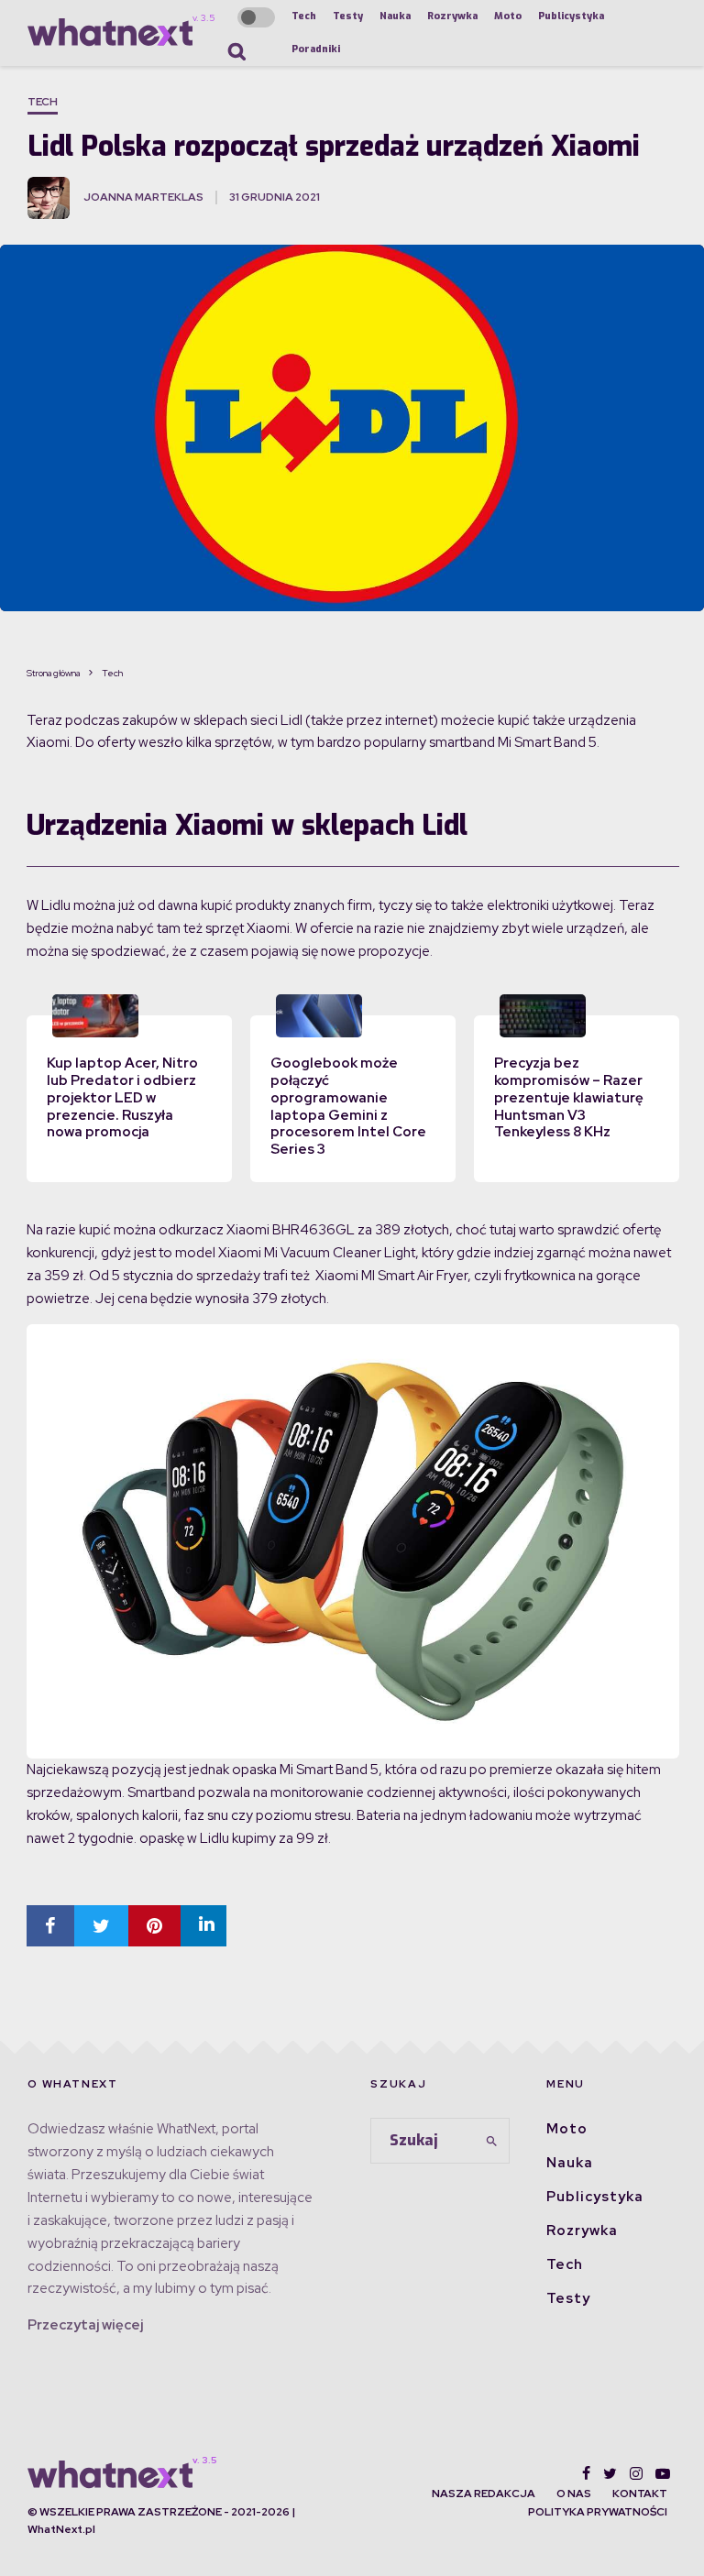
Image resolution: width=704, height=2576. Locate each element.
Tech (304, 16)
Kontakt (640, 2494)
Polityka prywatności (598, 2512)
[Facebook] (586, 2473)
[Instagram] (636, 2473)
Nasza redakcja (484, 2494)
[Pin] (154, 1926)
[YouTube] (663, 2473)
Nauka (395, 16)
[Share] (50, 1926)
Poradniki (316, 49)
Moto (508, 16)
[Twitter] (610, 2473)
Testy (348, 16)
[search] (492, 2141)
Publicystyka (571, 16)
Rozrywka (452, 16)
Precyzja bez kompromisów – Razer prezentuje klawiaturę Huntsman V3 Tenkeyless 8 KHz (569, 1097)
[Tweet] (101, 1926)
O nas (574, 2494)
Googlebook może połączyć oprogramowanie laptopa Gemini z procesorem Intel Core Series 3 (348, 1106)
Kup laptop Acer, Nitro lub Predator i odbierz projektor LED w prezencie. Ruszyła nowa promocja (122, 1097)
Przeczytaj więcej (85, 2325)
